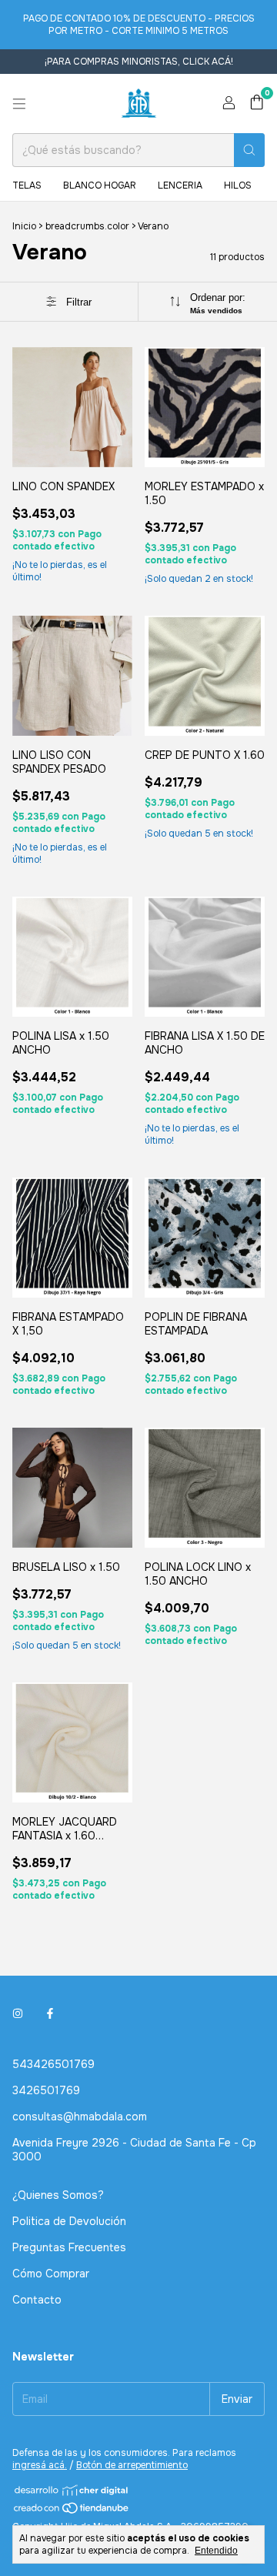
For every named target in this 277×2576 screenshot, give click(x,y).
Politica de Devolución (69, 2221)
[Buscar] (249, 150)
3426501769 (46, 2090)
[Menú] (19, 104)
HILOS (238, 185)
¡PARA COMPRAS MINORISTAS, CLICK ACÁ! (139, 62)
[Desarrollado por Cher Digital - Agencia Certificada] (72, 2490)
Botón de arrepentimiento (132, 2465)
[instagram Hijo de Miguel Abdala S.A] (18, 2013)
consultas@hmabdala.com (80, 2117)
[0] (257, 104)
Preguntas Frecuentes (69, 2247)
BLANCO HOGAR (100, 185)
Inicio (24, 226)
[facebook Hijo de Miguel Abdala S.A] (50, 2013)
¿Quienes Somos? (58, 2195)
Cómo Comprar (51, 2274)
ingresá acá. (40, 2465)
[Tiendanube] (72, 2511)
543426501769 (53, 2064)
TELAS (27, 185)
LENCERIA (180, 185)
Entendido (216, 2551)
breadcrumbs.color (87, 226)
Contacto (37, 2300)
